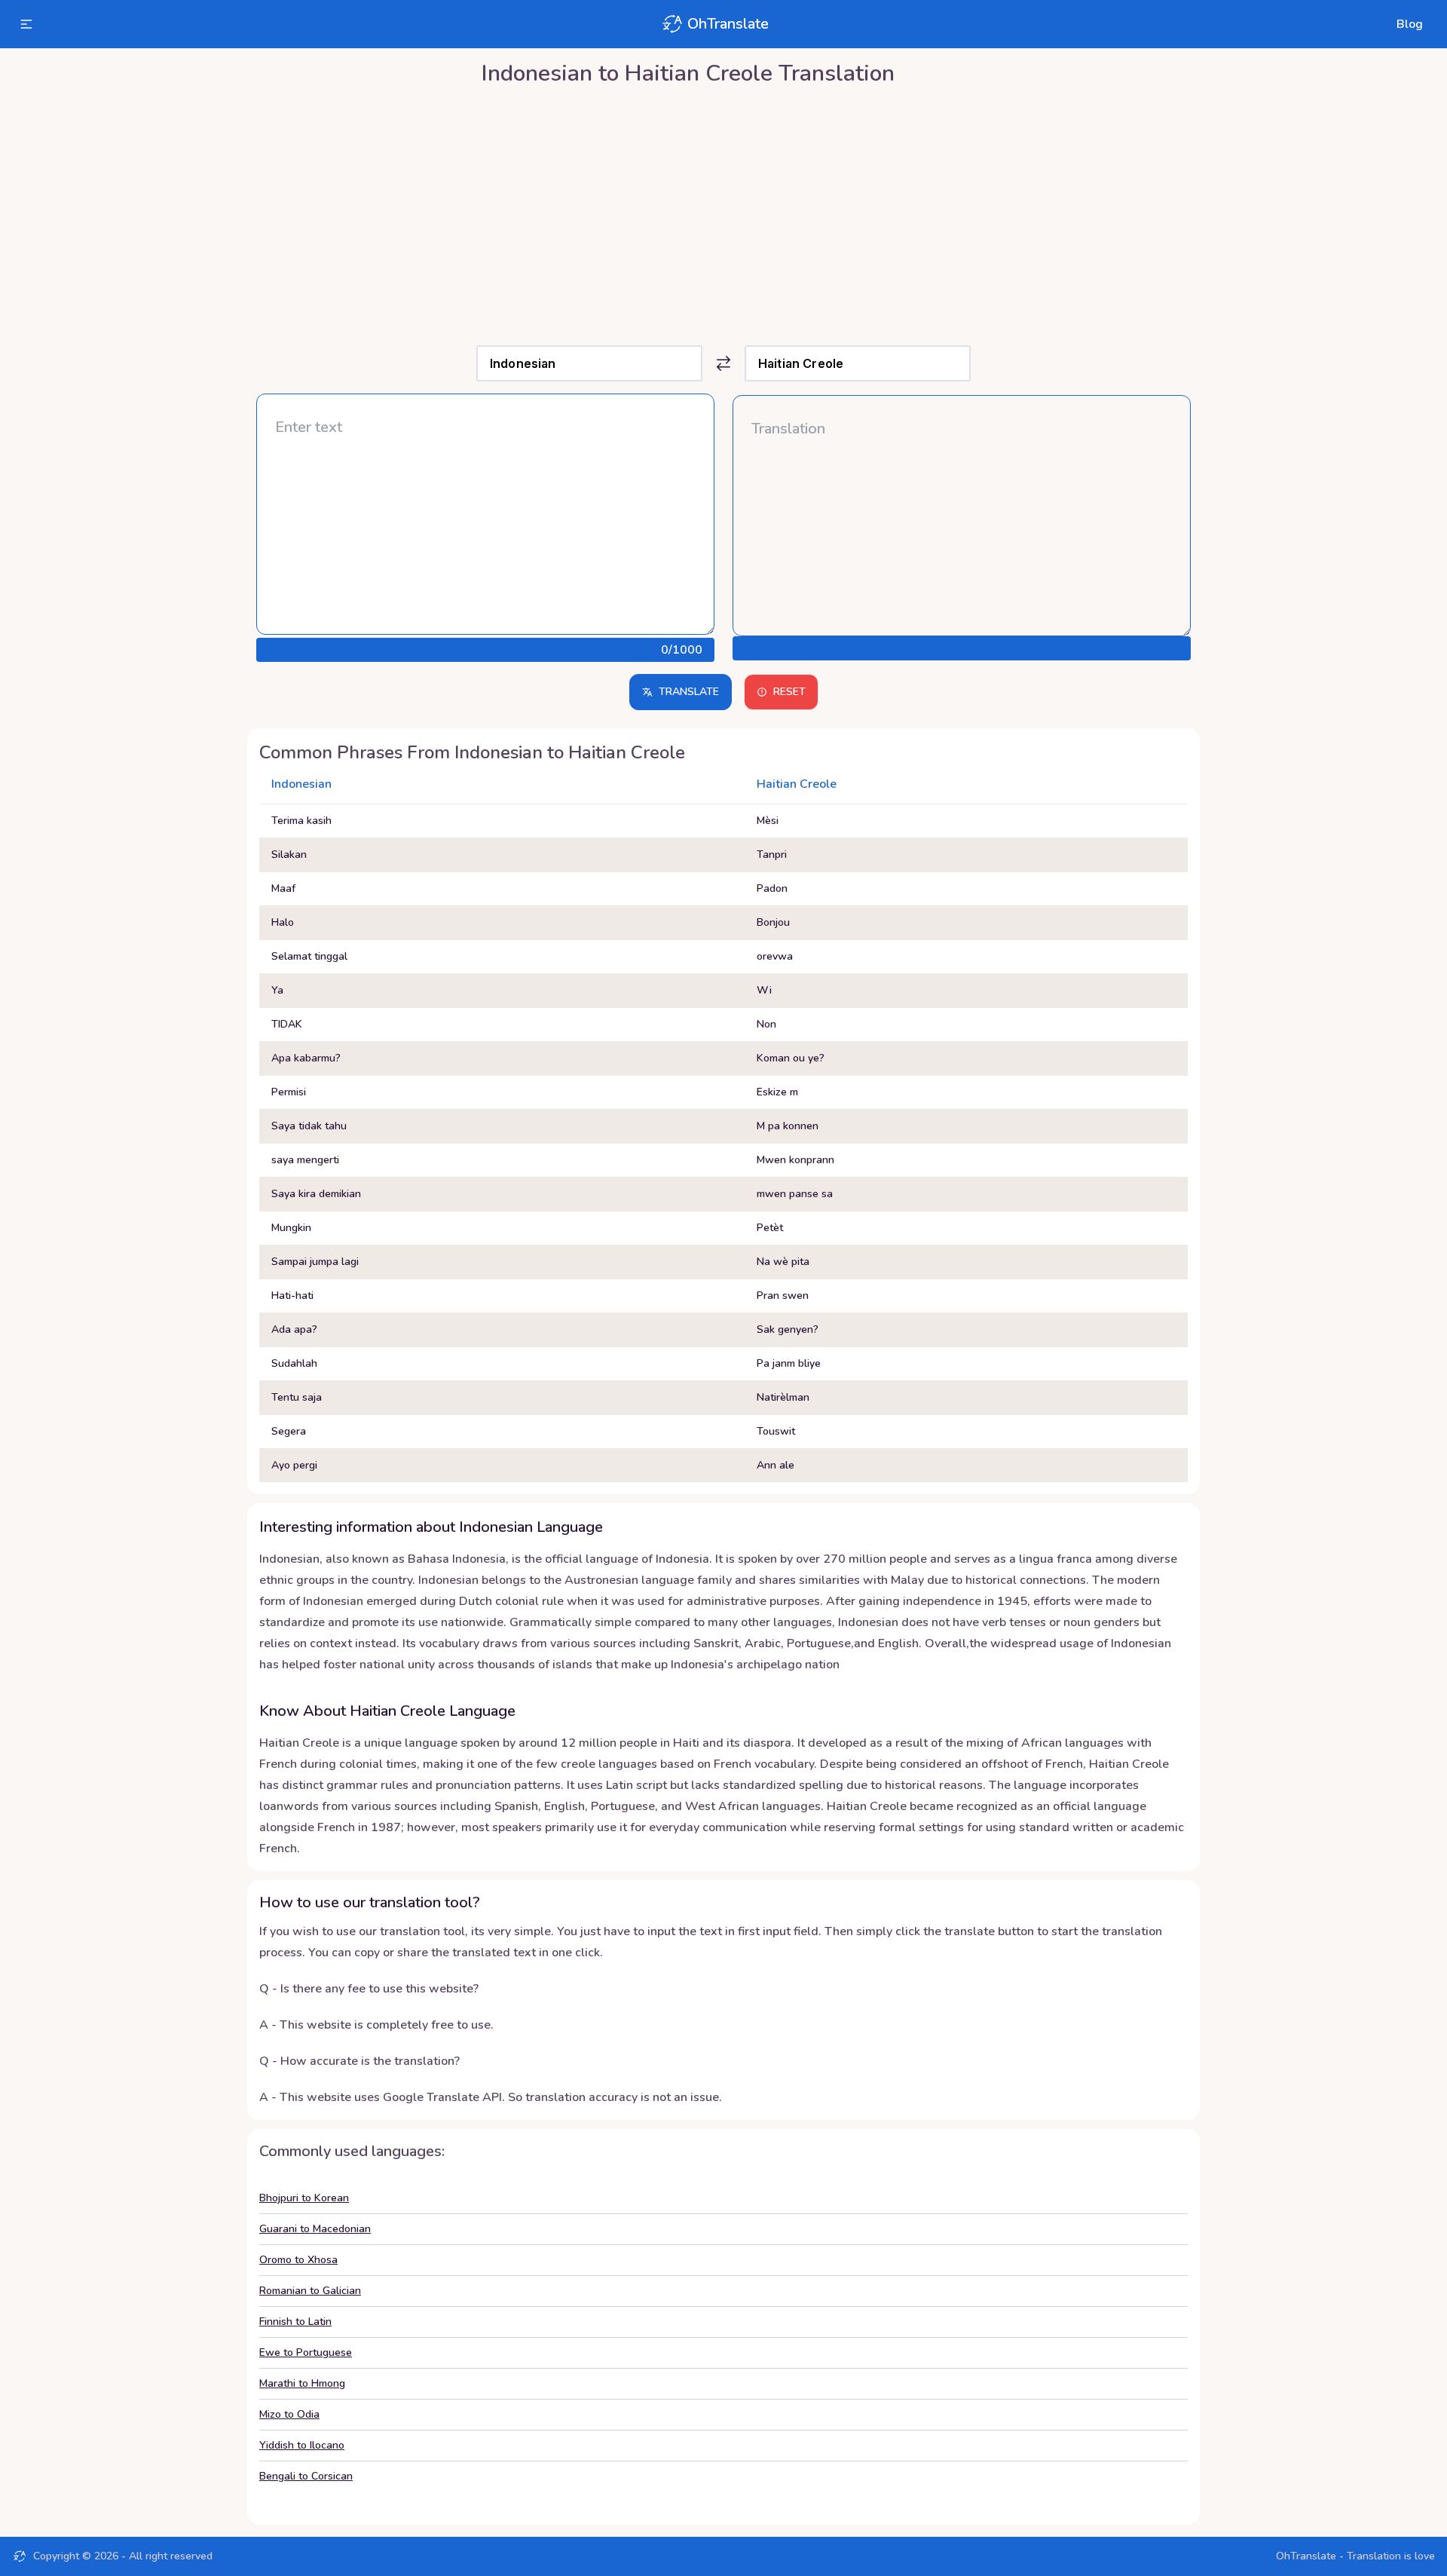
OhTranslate (728, 24)
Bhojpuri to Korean (304, 2198)
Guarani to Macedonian (315, 2229)
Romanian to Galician (310, 2291)
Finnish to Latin (295, 2322)
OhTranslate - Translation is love (1355, 2556)
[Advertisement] (723, 212)
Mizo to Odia (289, 2414)
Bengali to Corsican (306, 2476)
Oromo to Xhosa (298, 2260)
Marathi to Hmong (302, 2383)
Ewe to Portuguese (306, 2352)
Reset (789, 692)
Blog (1410, 24)
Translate (689, 692)
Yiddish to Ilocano (302, 2445)
